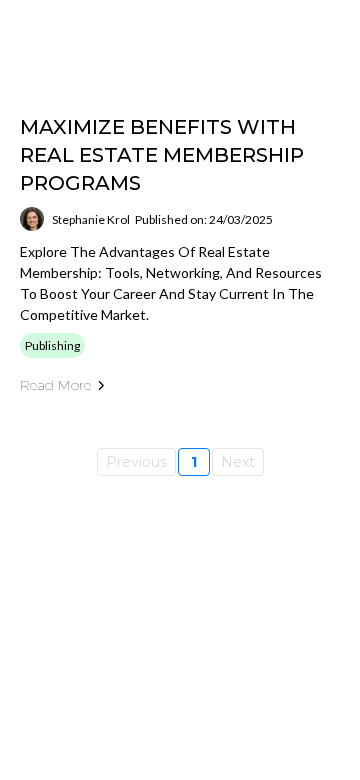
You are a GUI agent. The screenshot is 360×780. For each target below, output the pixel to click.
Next (238, 462)
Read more (55, 385)
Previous (136, 462)
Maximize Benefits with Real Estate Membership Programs (162, 155)
